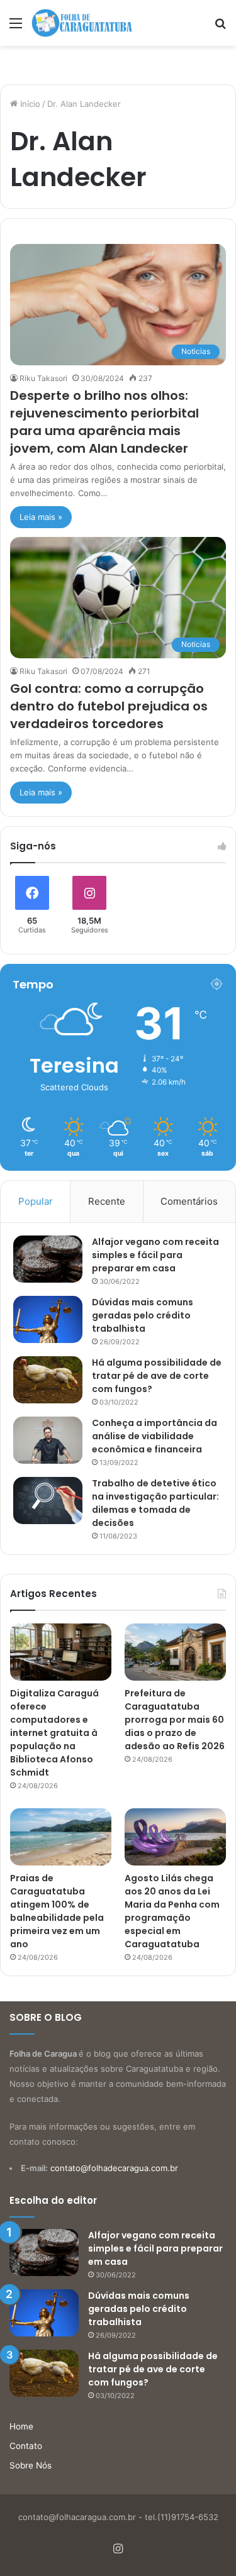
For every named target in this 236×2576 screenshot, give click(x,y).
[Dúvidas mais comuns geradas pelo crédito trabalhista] (48, 1319)
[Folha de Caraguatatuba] (82, 23)
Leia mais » (41, 517)
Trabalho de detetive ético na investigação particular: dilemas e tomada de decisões (155, 1503)
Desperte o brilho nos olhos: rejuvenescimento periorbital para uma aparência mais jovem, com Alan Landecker (104, 422)
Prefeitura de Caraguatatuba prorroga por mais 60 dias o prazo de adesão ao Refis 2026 (175, 1720)
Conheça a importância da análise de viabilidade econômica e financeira (155, 1436)
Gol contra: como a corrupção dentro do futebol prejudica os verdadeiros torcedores (109, 706)
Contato (26, 2446)
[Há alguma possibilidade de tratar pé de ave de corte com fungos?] (48, 1380)
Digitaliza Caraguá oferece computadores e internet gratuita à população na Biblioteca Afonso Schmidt (54, 1733)
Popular (36, 1201)
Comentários (189, 1201)
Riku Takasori (43, 378)
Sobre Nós (31, 2465)
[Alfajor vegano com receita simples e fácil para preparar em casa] (48, 1259)
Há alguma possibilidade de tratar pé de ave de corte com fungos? (157, 1376)
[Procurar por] (220, 27)
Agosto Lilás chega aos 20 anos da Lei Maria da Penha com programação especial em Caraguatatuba (172, 1911)
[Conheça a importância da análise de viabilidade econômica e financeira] (48, 1440)
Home (21, 2426)
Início (29, 104)
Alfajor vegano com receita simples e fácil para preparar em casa (155, 1255)
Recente (107, 1201)
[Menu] (16, 27)
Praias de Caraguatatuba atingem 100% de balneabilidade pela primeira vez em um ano (57, 1911)
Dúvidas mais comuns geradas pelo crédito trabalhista (143, 1315)
